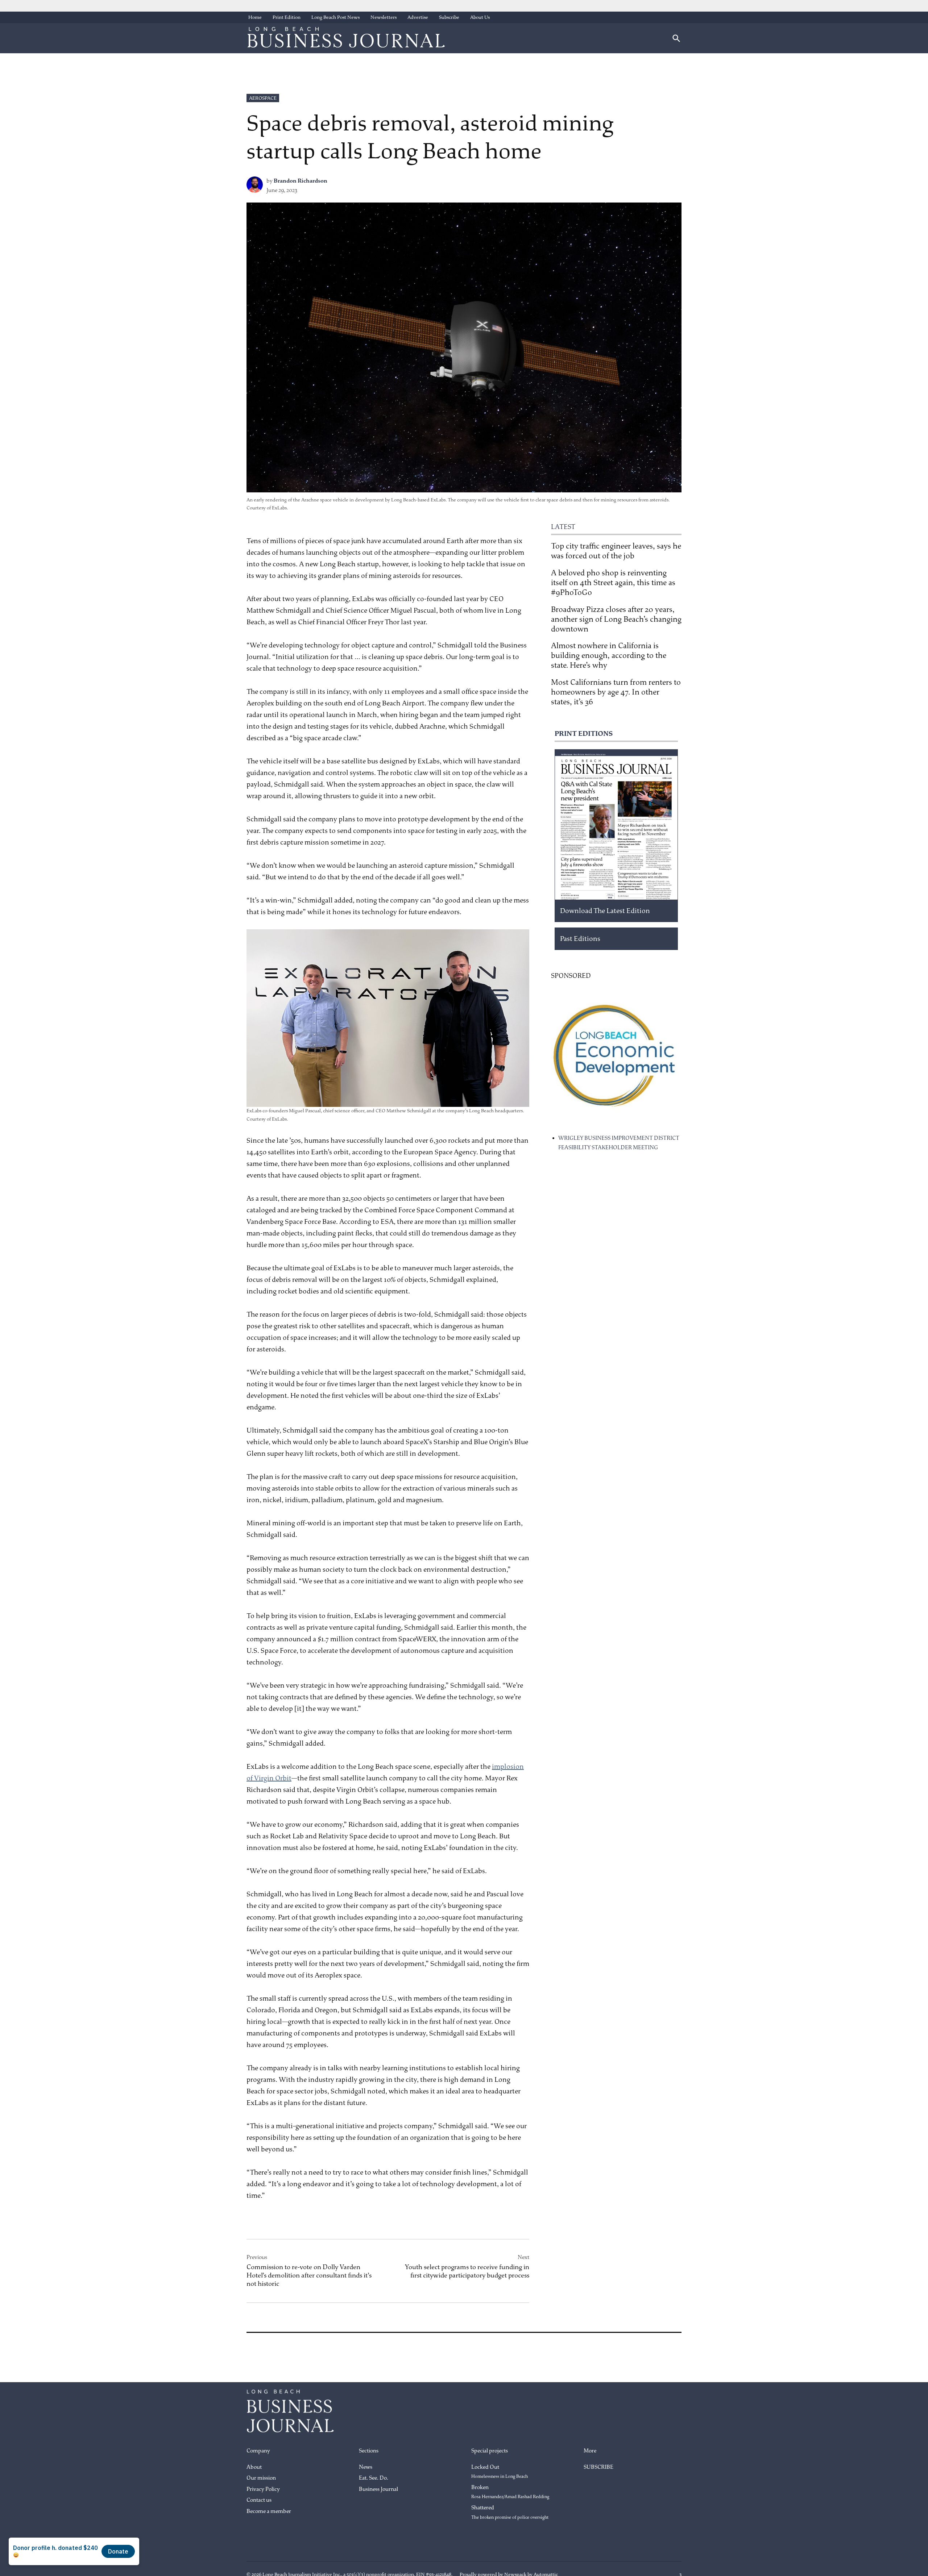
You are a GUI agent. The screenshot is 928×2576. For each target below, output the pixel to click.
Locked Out (500, 2472)
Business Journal (378, 2489)
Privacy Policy (263, 2489)
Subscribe (449, 17)
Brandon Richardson (301, 181)
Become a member (269, 2511)
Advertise (418, 17)
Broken (510, 2492)
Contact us (259, 2500)
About (254, 2467)
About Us (480, 17)
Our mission (261, 2478)
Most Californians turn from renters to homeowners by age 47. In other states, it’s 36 (616, 692)
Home (255, 17)
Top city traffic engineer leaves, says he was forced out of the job (616, 551)
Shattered (510, 2512)
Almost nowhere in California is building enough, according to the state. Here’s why (609, 655)
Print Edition (287, 17)
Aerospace (263, 98)
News (366, 2467)
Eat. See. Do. (374, 2478)
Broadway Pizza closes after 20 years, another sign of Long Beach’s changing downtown (616, 619)
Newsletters (384, 17)
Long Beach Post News (335, 17)
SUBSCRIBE (598, 2467)
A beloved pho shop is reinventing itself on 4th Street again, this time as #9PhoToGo (613, 583)
